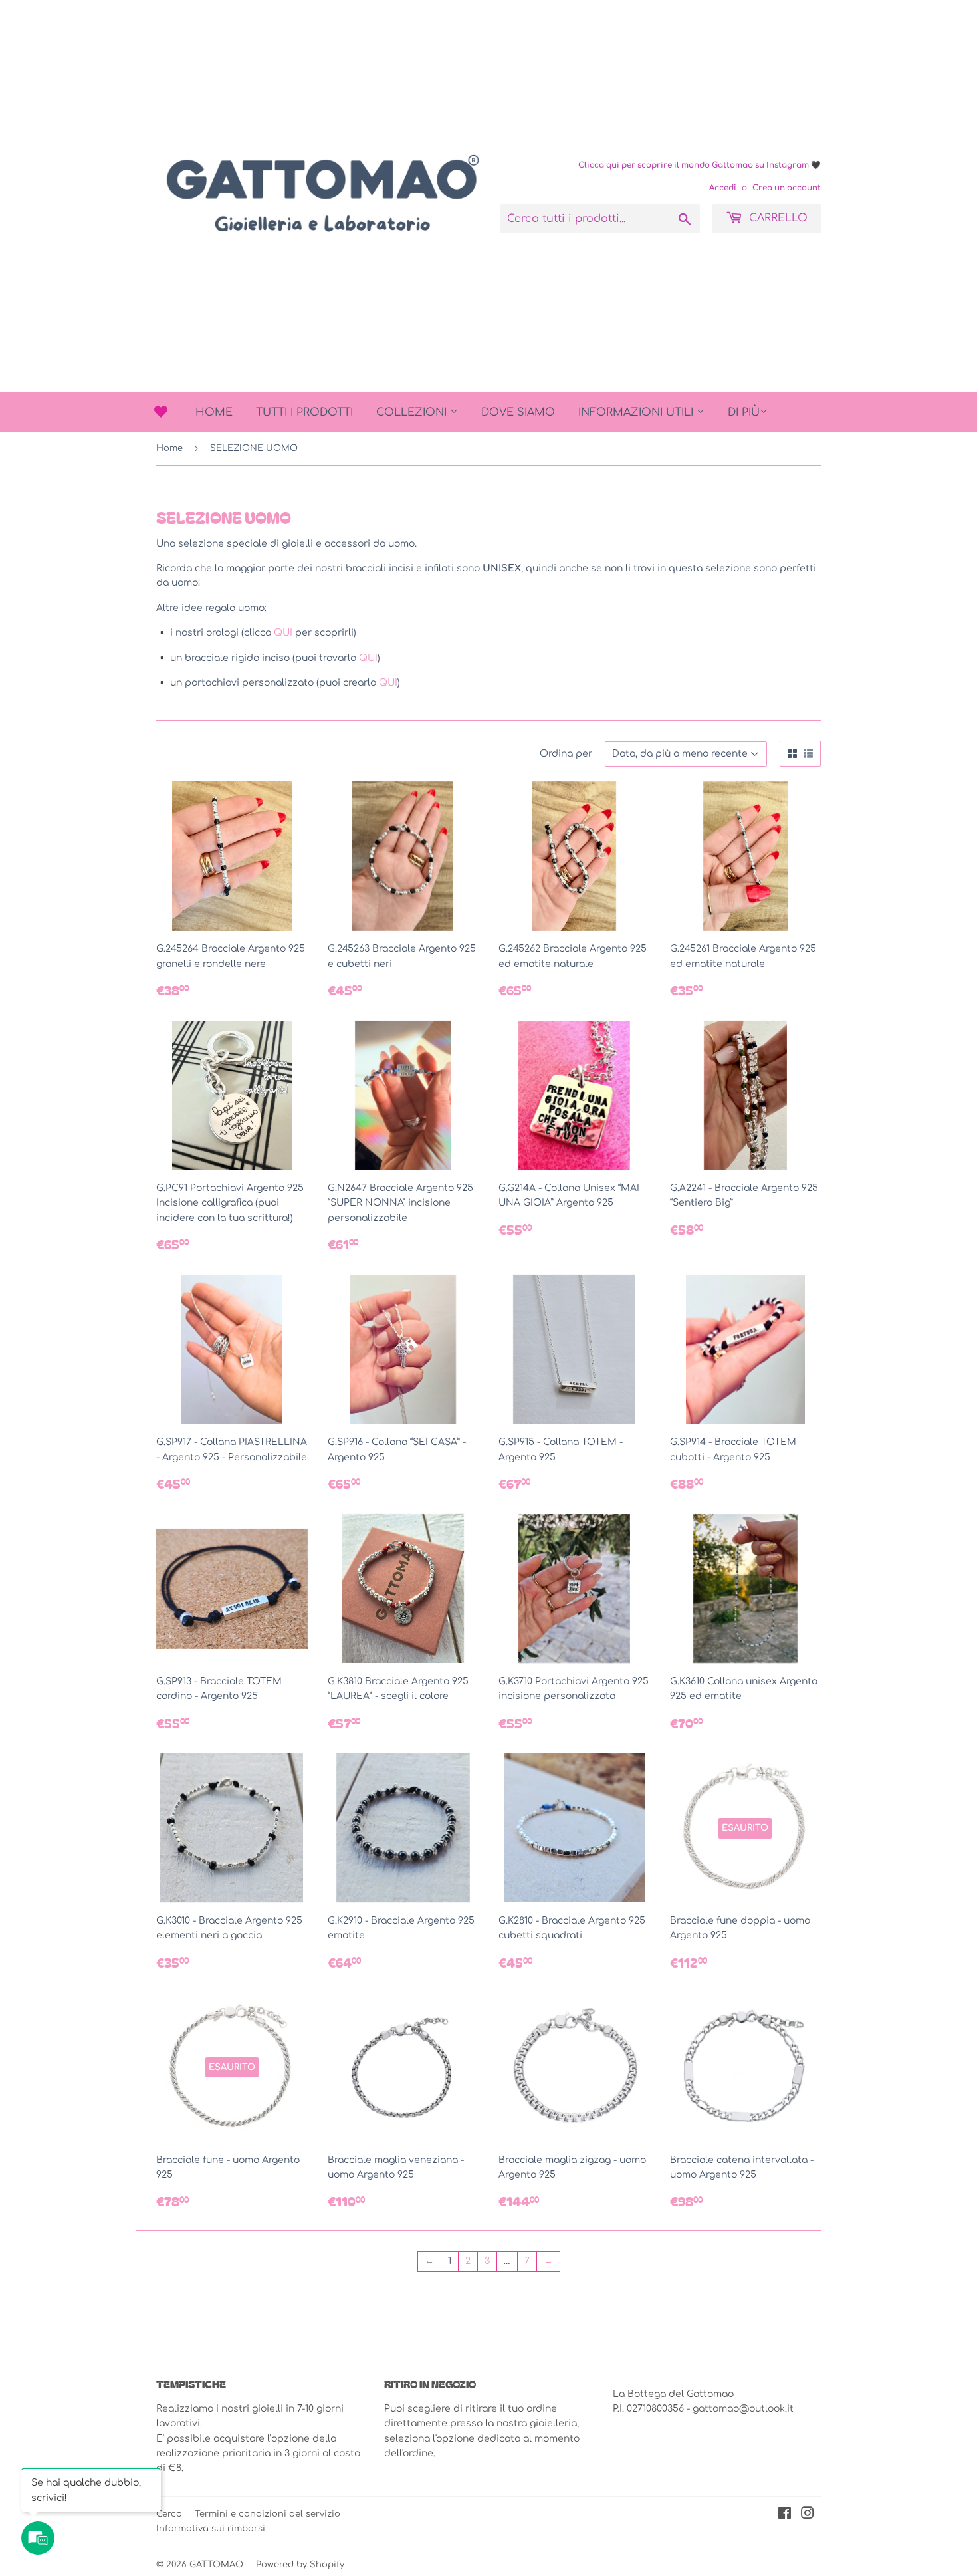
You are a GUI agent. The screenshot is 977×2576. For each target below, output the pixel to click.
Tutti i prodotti (304, 412)
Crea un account (787, 188)
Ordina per (566, 754)
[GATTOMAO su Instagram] (808, 2515)
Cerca (169, 2514)
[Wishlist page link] (161, 412)
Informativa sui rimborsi (211, 2529)
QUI (284, 633)
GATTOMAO (216, 2565)
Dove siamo (518, 412)
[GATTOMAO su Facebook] (785, 2515)
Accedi (723, 188)
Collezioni (413, 412)
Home (214, 412)
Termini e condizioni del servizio (268, 2514)
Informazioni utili (637, 412)
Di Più (744, 412)
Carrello (777, 218)
